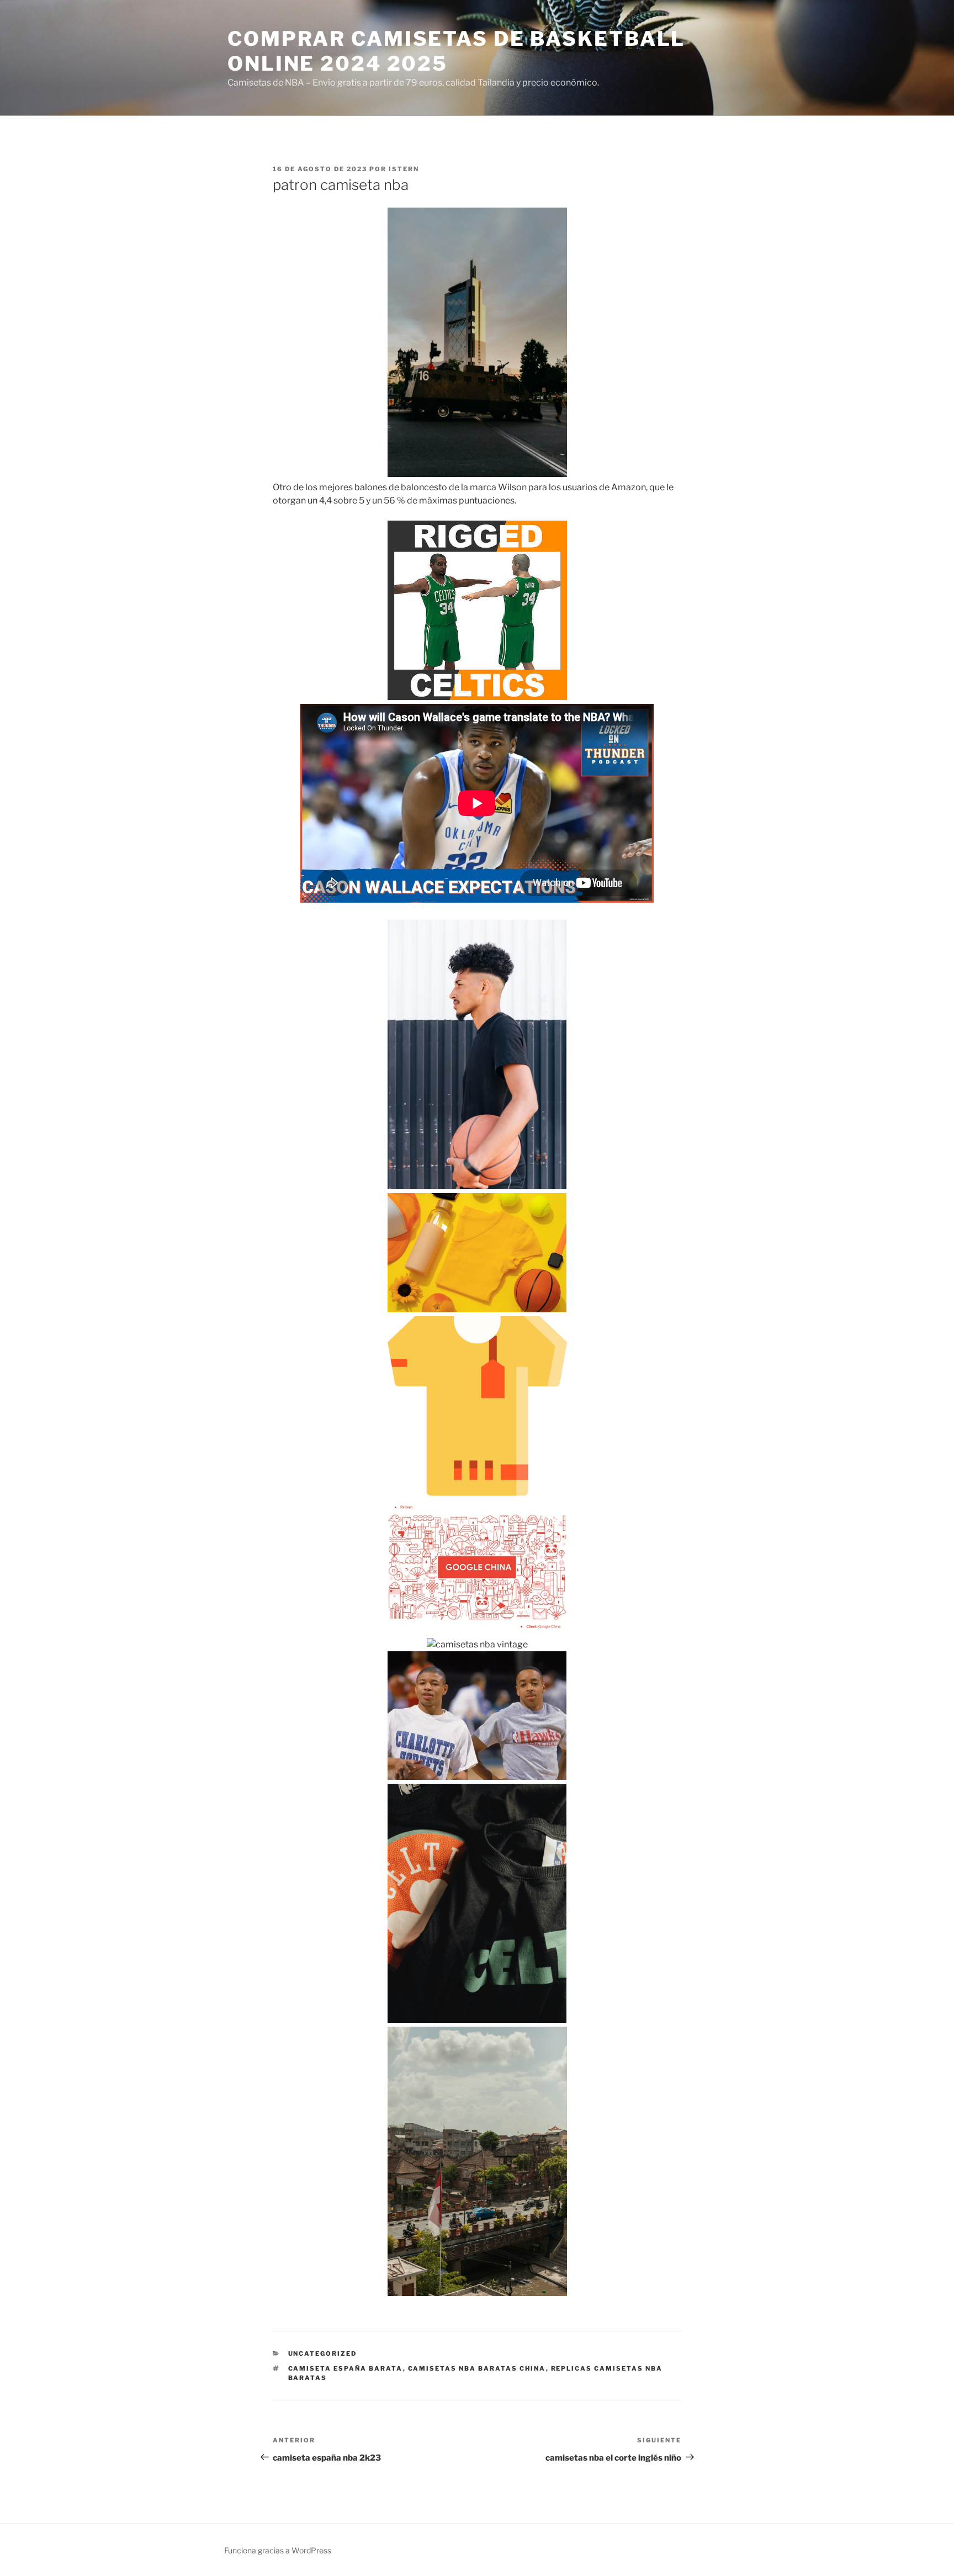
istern (404, 169)
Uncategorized (323, 2354)
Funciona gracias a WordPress (278, 2550)
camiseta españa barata (346, 2368)
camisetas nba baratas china (477, 2368)
